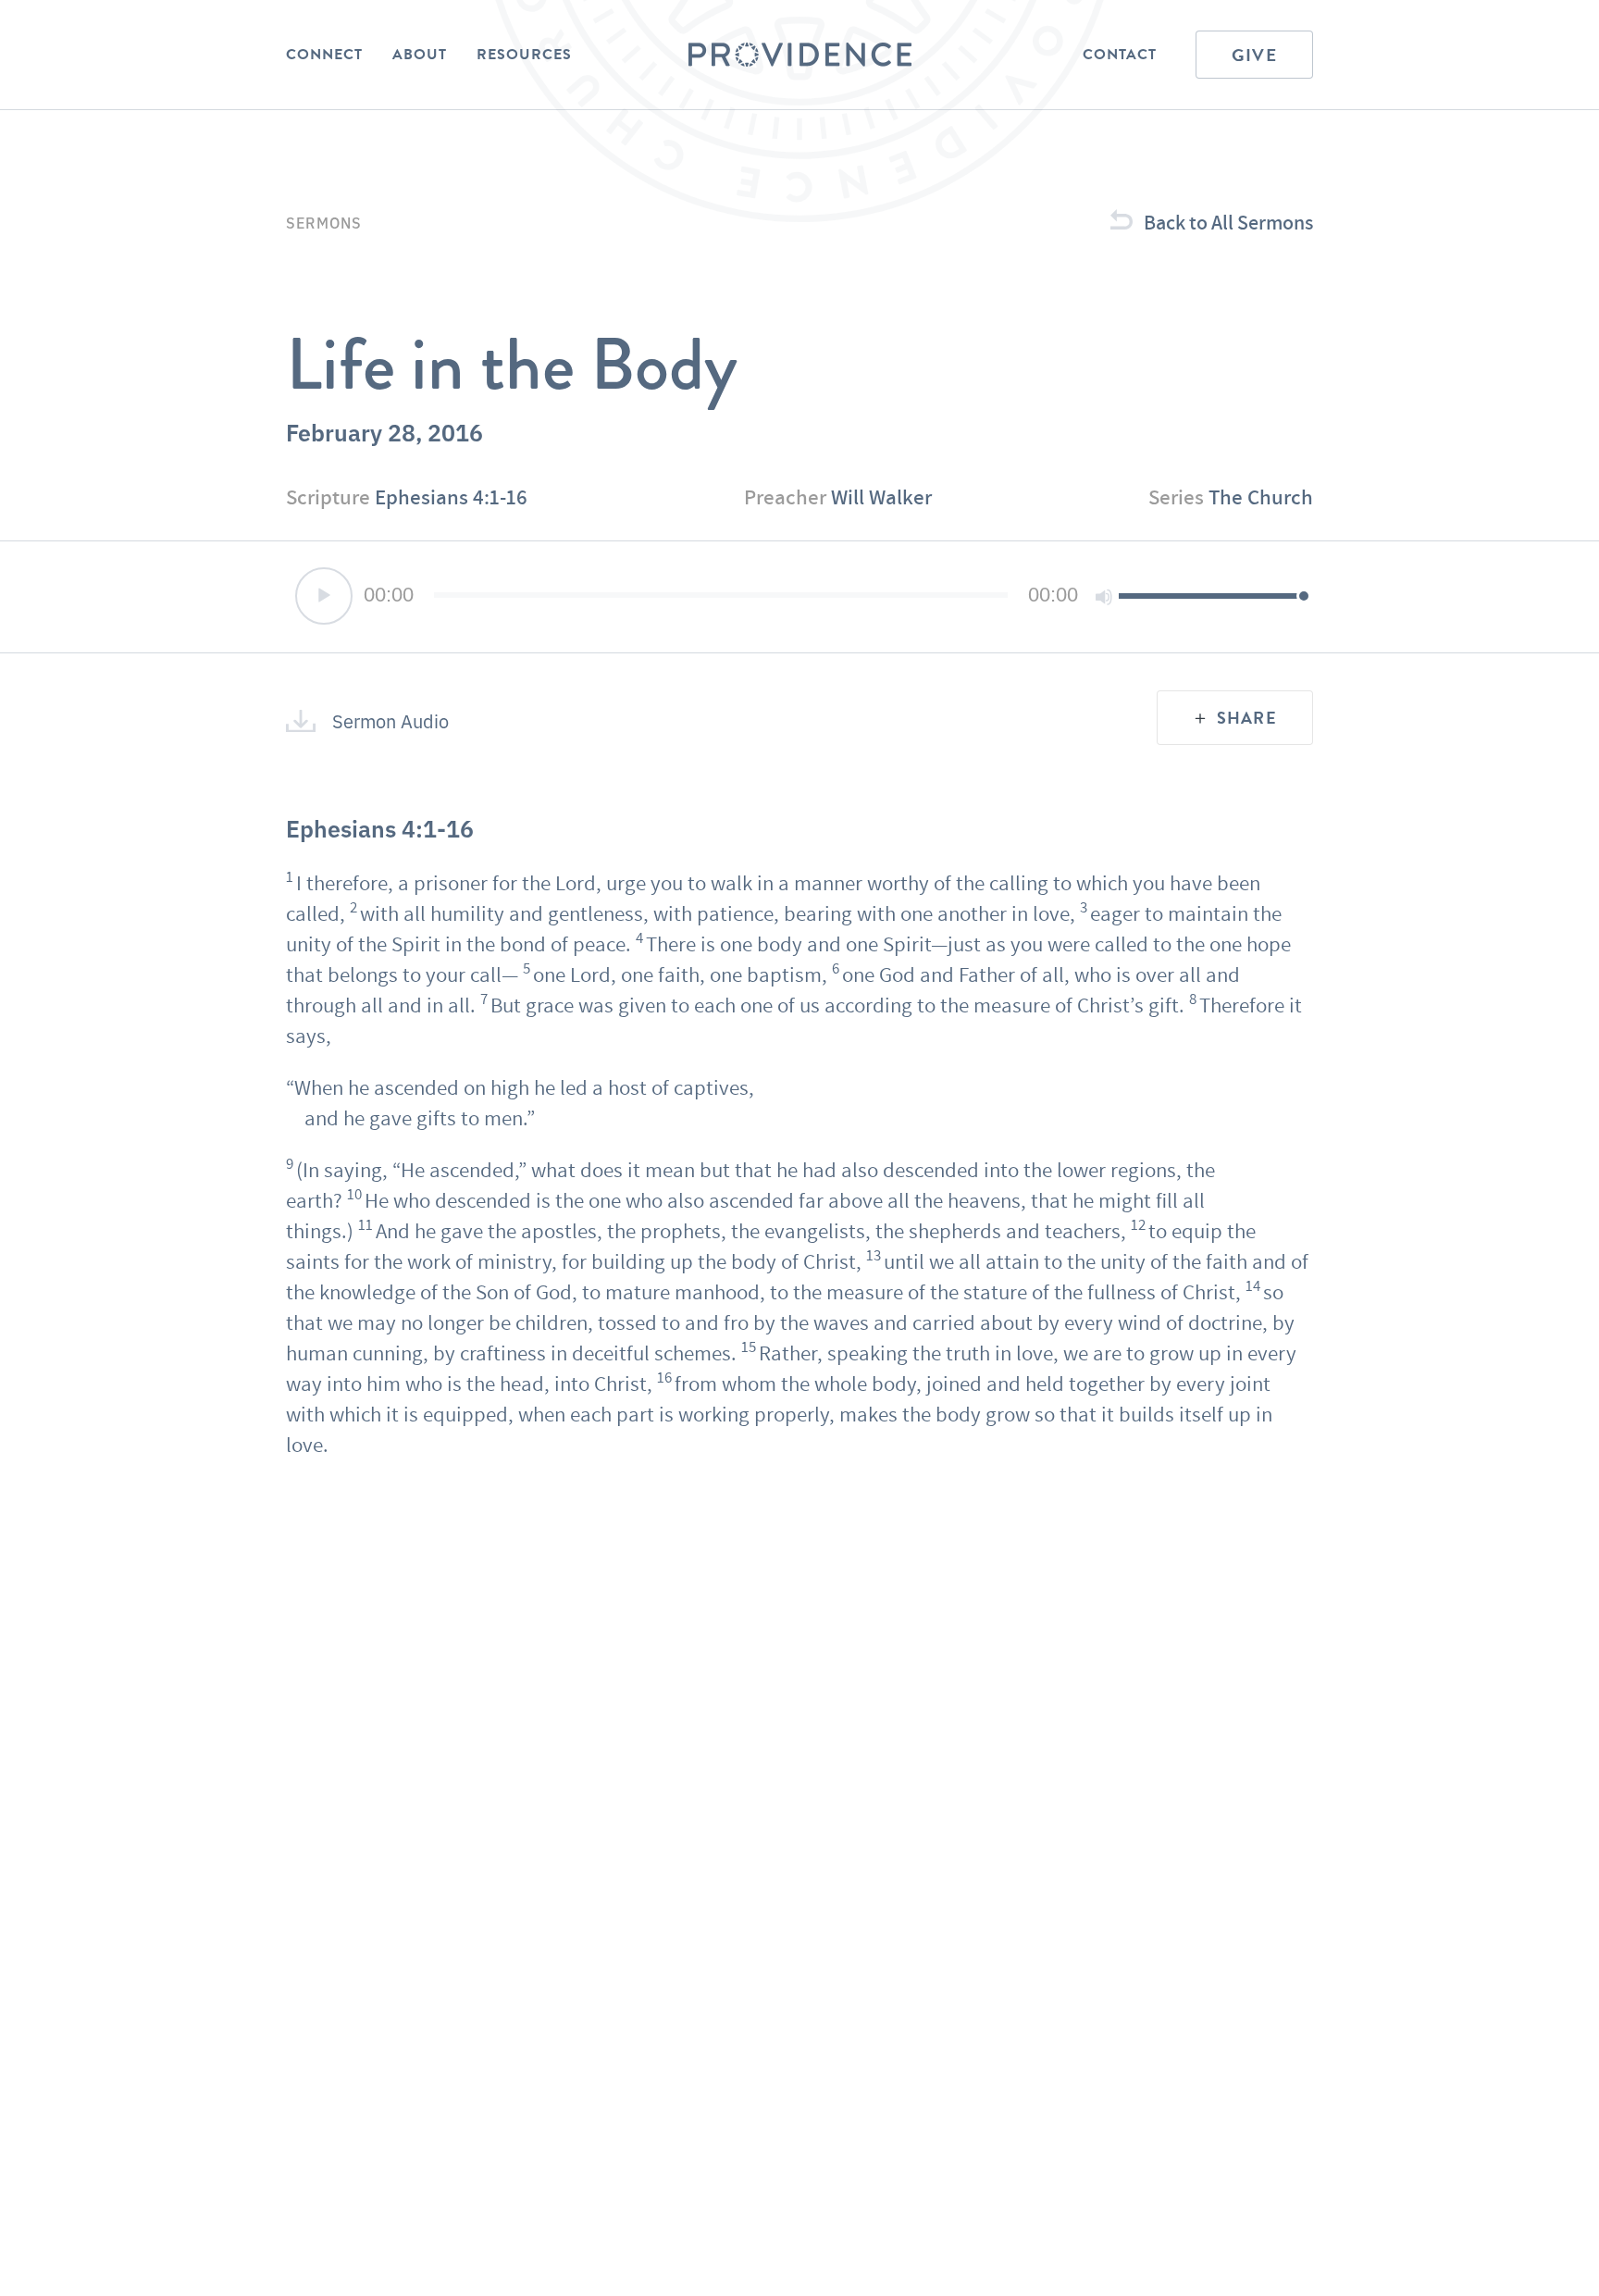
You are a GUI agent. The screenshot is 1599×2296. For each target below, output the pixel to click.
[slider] (1211, 595)
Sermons (324, 222)
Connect (324, 55)
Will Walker (881, 497)
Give (1254, 55)
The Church (1261, 497)
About (420, 55)
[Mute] (1104, 597)
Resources (524, 55)
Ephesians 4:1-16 (451, 497)
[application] (799, 597)
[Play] (324, 596)
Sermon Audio (390, 721)
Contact (1120, 55)
